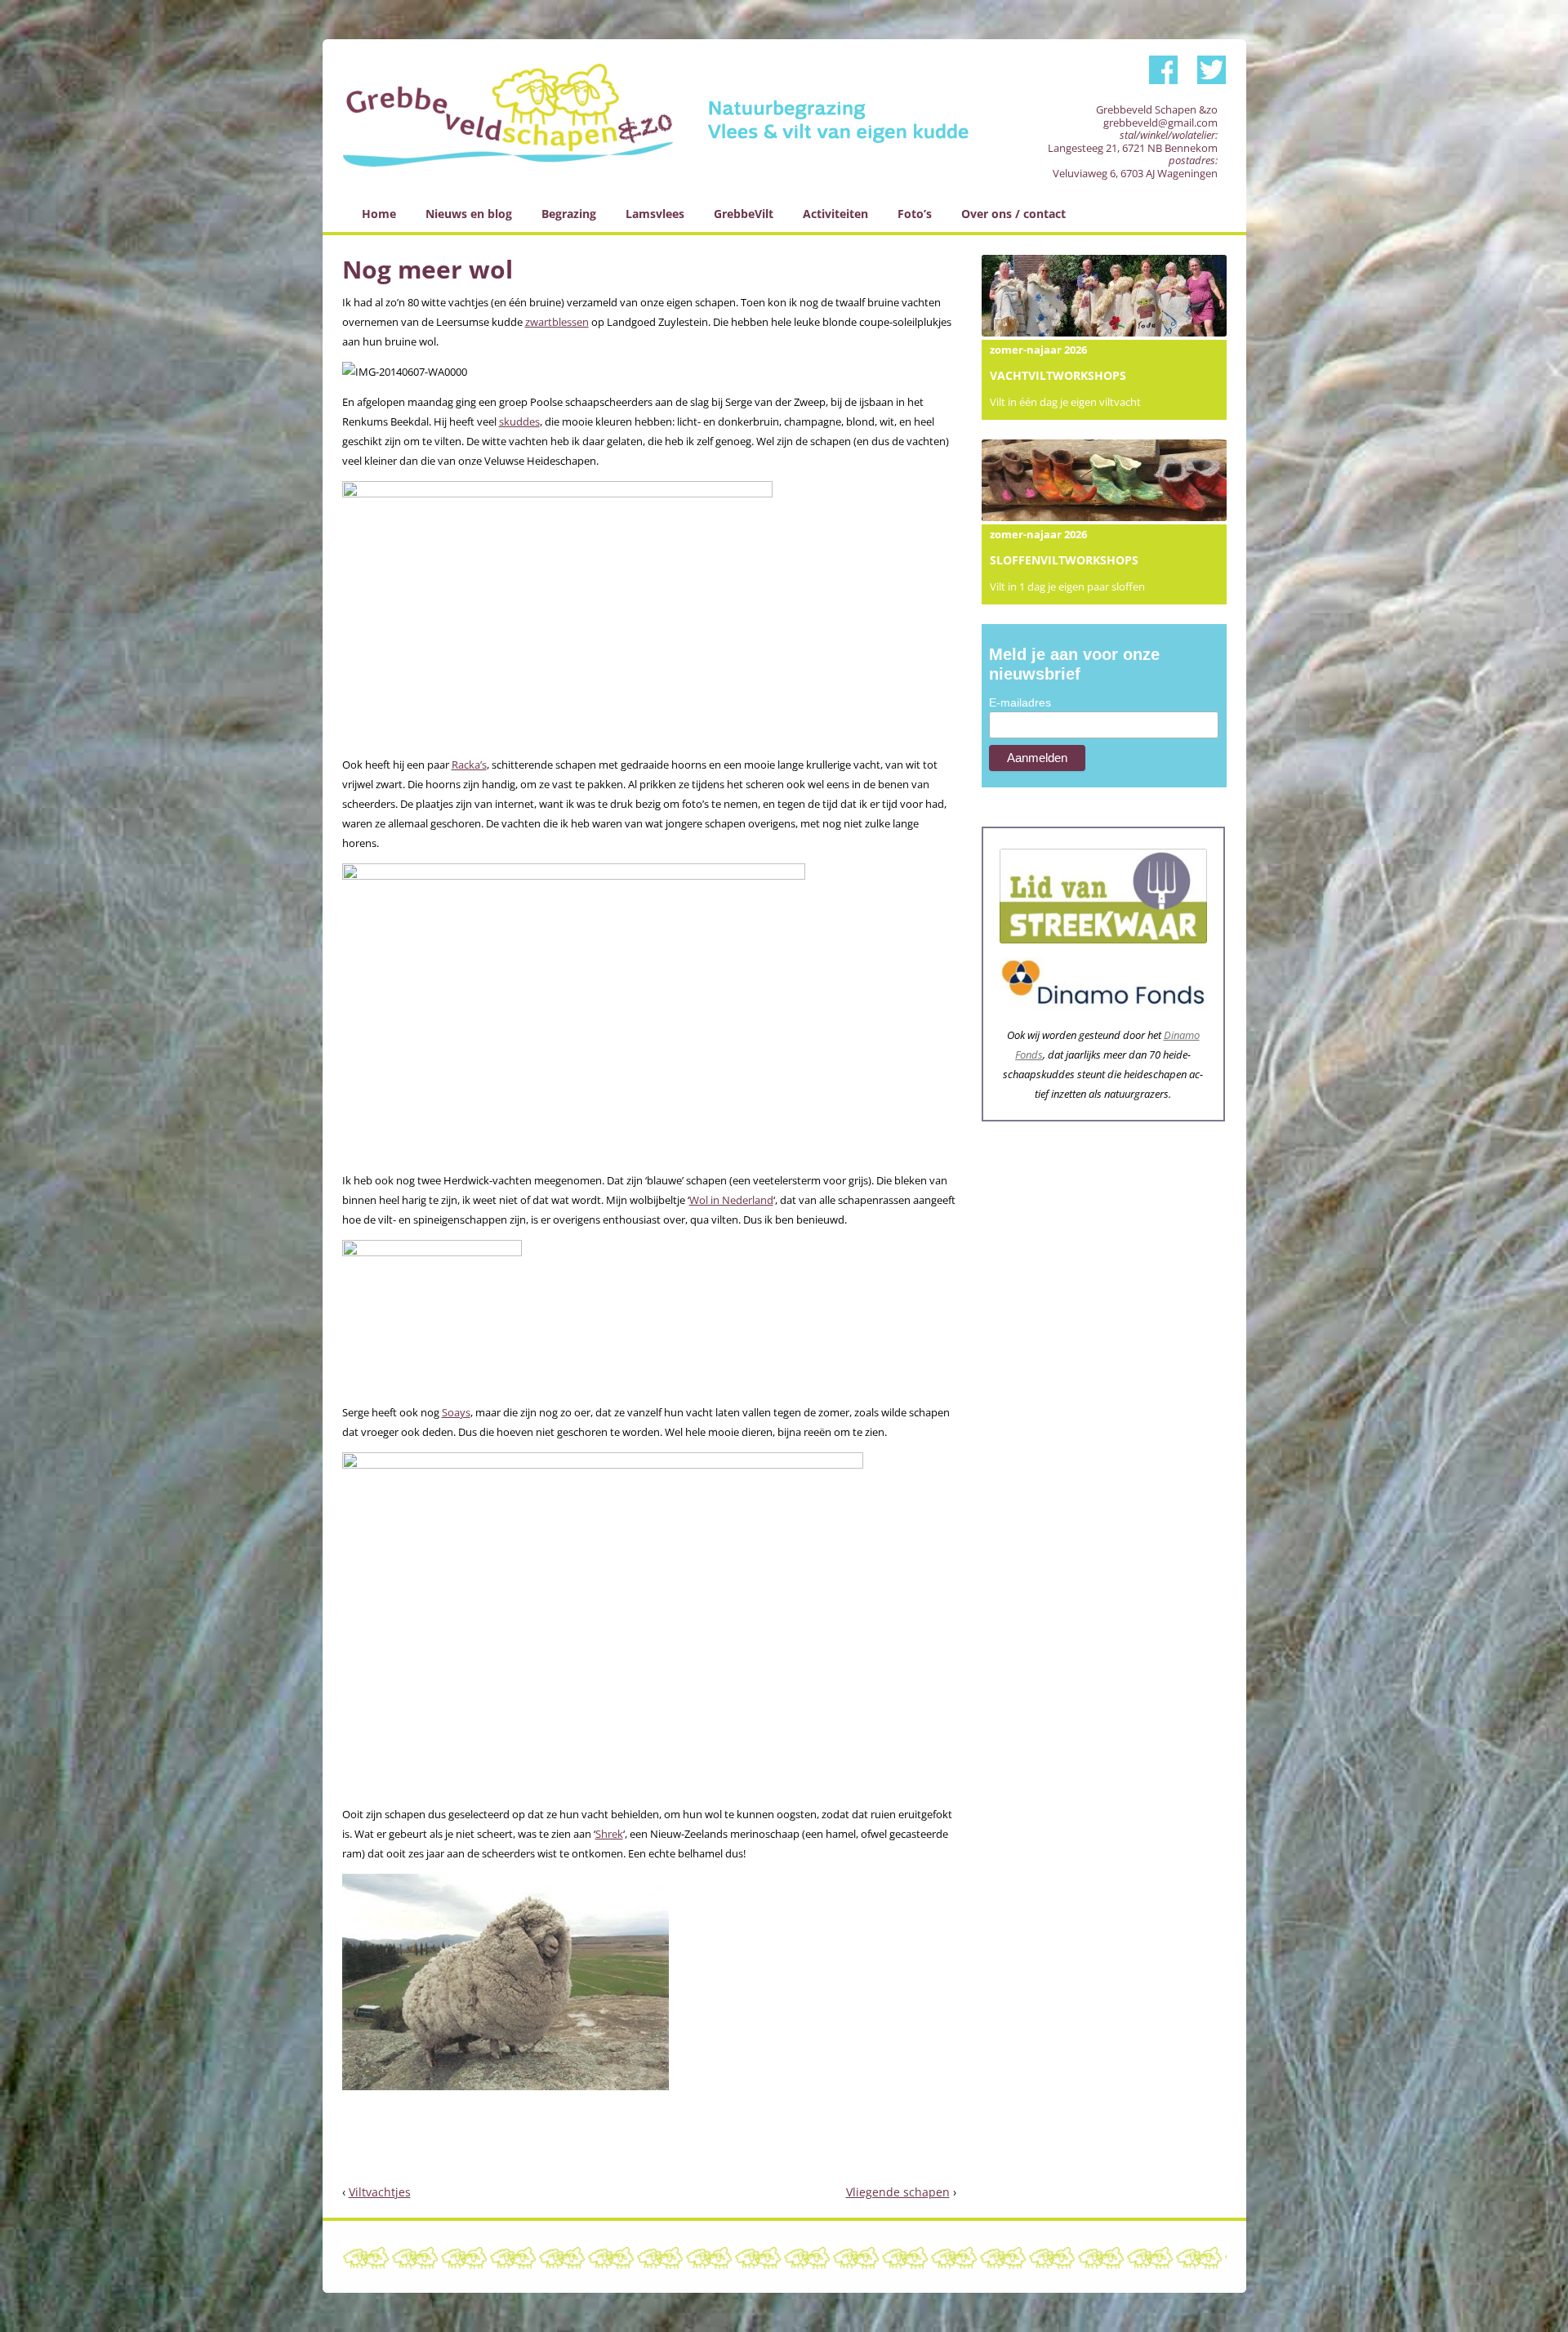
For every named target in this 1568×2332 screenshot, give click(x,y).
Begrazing (569, 214)
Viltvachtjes (380, 2192)
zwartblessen (557, 322)
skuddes (519, 421)
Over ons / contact (1013, 214)
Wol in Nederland (731, 1200)
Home (379, 214)
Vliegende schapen (898, 2192)
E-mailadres (1020, 702)
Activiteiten (835, 214)
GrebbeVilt (744, 214)
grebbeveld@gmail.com (1160, 123)
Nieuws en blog (469, 214)
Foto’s (915, 214)
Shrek (609, 1834)
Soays (456, 1412)
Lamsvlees (655, 214)
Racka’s (469, 765)
